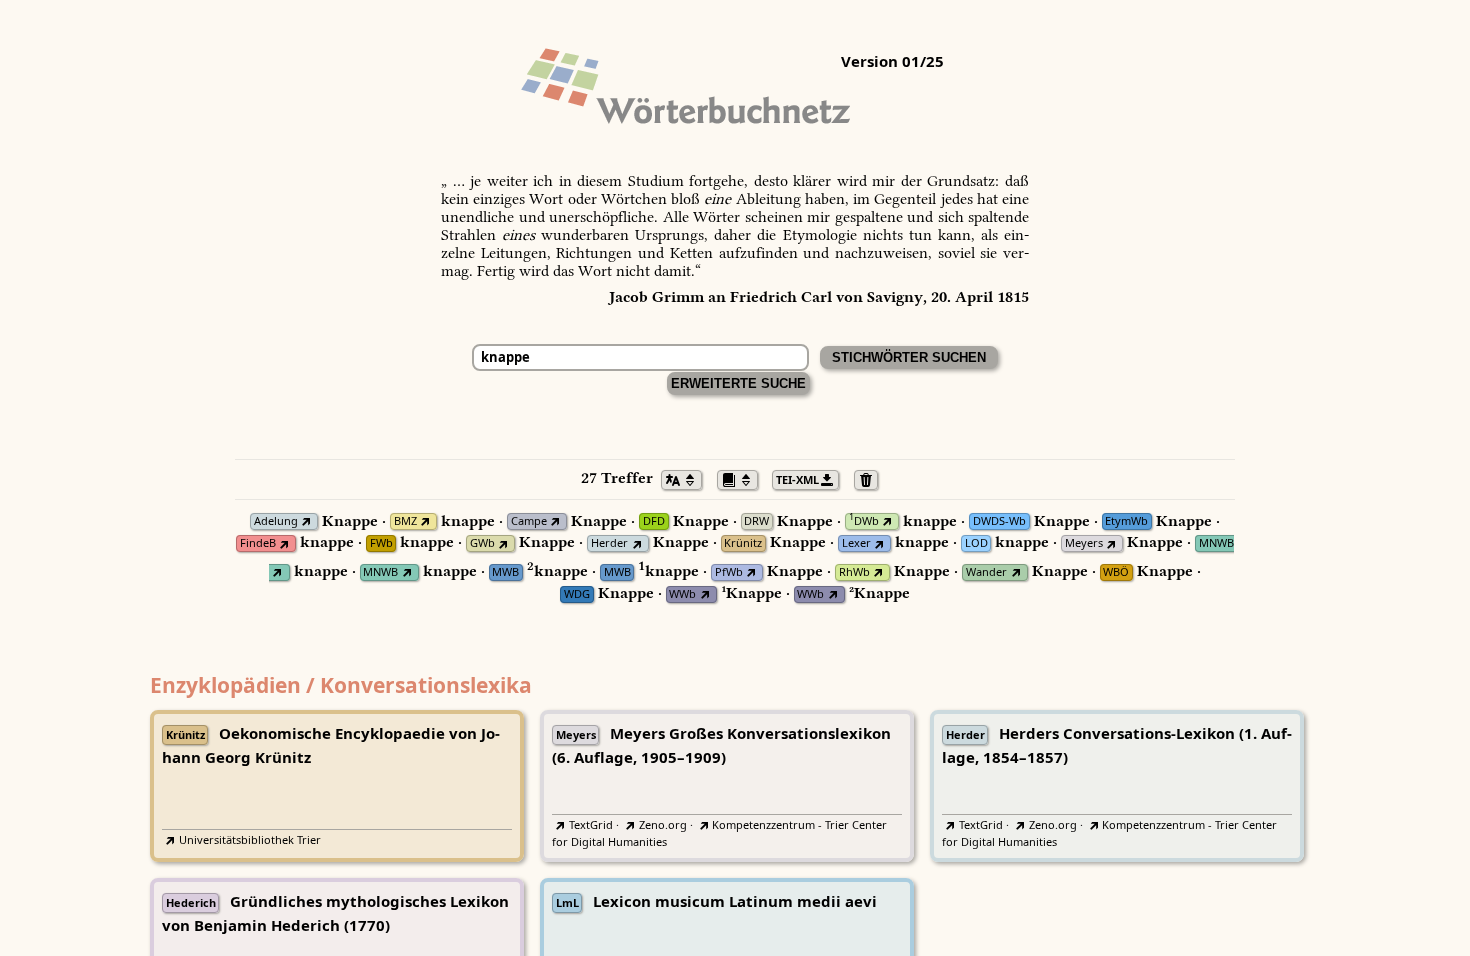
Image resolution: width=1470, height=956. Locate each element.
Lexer (856, 543)
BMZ (405, 521)
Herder (609, 543)
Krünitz (743, 543)
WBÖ (1116, 572)
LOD (976, 543)
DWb (864, 521)
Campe (529, 521)
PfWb (729, 572)
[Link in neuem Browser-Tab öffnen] (306, 521)
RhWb (854, 572)
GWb (482, 543)
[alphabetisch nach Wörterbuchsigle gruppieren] (743, 478)
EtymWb (1126, 521)
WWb (682, 594)
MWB (505, 572)
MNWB (1216, 543)
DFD (654, 521)
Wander (986, 572)
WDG (577, 594)
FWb (381, 543)
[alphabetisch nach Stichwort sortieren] (687, 478)
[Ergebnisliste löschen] (871, 478)
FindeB (258, 543)
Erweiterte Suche (738, 383)
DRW (756, 521)
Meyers (1084, 543)
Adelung (276, 521)
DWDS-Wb (999, 521)
